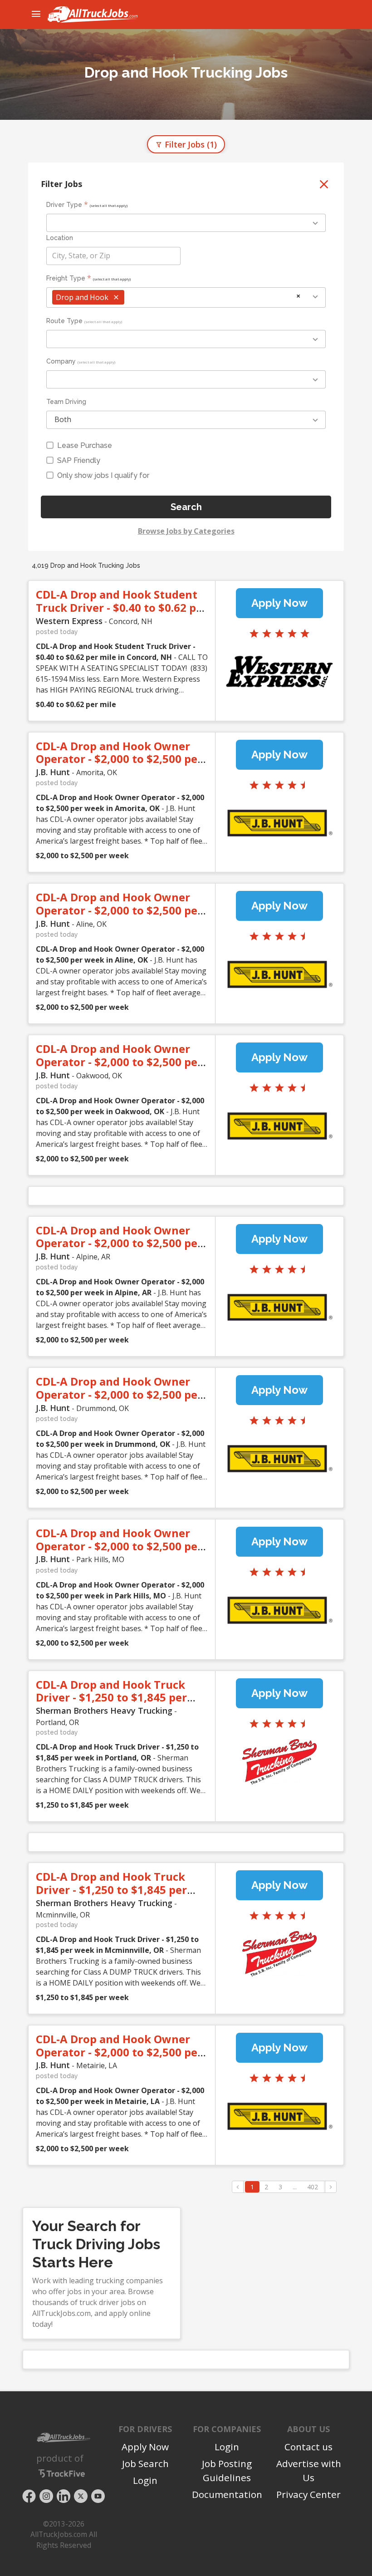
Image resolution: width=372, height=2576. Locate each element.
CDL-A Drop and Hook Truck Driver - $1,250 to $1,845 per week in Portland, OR (111, 1698)
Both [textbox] (63, 419)
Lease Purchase (85, 445)
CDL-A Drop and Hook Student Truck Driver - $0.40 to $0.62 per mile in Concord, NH (122, 607)
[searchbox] (93, 223)
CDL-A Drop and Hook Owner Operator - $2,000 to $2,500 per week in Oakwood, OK (119, 1062)
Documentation (227, 2494)
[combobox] (186, 223)
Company (61, 361)
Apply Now (279, 603)
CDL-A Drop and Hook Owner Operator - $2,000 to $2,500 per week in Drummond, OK (119, 1394)
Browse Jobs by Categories (186, 531)
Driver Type (64, 205)
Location (60, 238)
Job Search (145, 2463)
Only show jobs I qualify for (103, 475)
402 (313, 2187)
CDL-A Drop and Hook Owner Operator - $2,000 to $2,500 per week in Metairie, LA (119, 2052)
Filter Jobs (190, 144)
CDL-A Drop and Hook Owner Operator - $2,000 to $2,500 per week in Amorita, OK (119, 759)
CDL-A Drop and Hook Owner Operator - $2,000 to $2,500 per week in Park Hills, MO (119, 1546)
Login (145, 2480)
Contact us (308, 2447)
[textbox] (113, 256)
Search (186, 507)
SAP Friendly (79, 460)
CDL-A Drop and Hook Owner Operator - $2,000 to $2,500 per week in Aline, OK (119, 910)
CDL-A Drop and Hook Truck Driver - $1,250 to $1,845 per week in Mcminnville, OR (111, 1890)
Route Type (64, 321)
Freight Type (66, 278)
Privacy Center (308, 2494)
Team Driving (66, 402)
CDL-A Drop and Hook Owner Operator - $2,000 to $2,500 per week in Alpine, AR (119, 1243)
